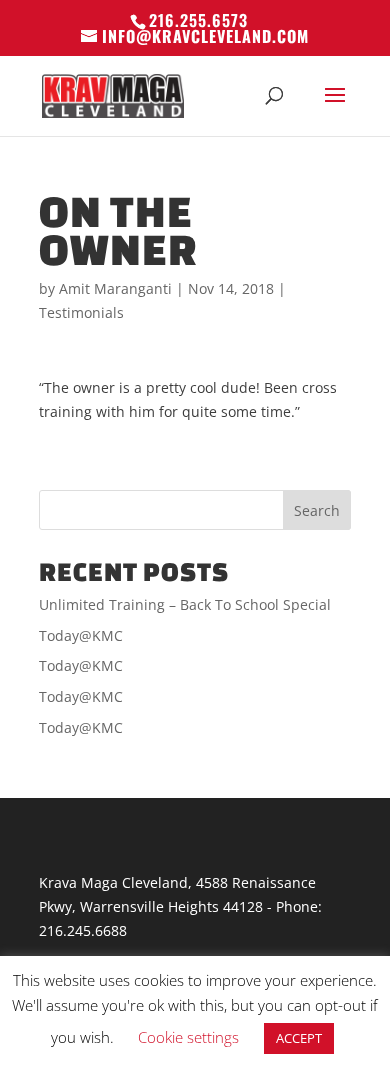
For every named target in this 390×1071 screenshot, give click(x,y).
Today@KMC (81, 635)
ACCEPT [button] (299, 1038)
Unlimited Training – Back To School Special (185, 604)
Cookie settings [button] (188, 1037)
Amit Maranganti (115, 288)
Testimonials (81, 312)
